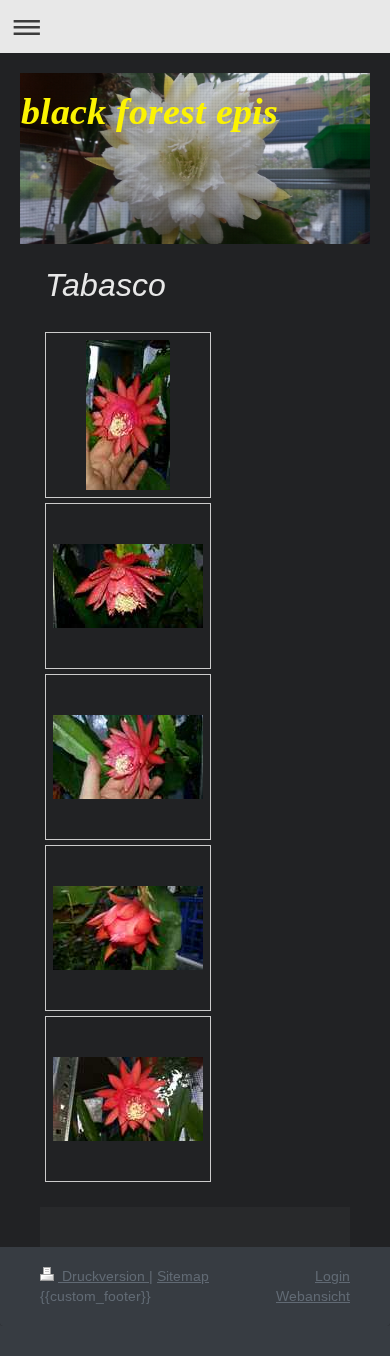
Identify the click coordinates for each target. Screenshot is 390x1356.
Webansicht (313, 1296)
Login (332, 1276)
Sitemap (183, 1276)
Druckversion (103, 1276)
